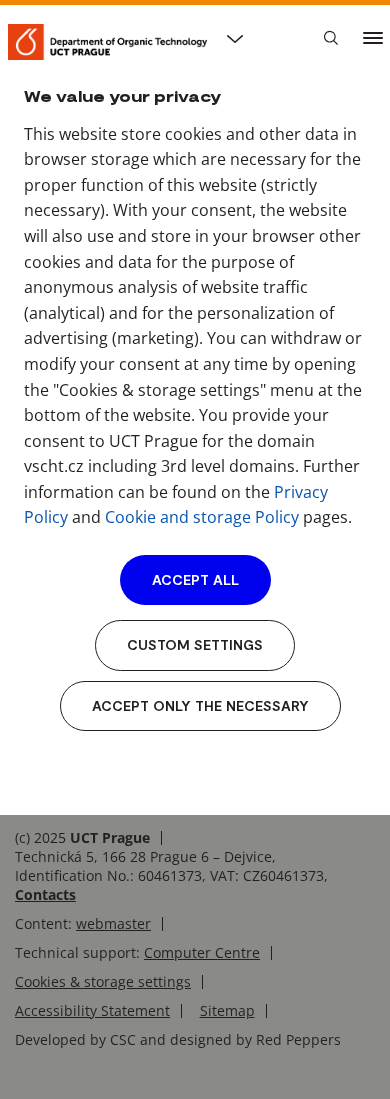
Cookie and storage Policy (202, 517)
